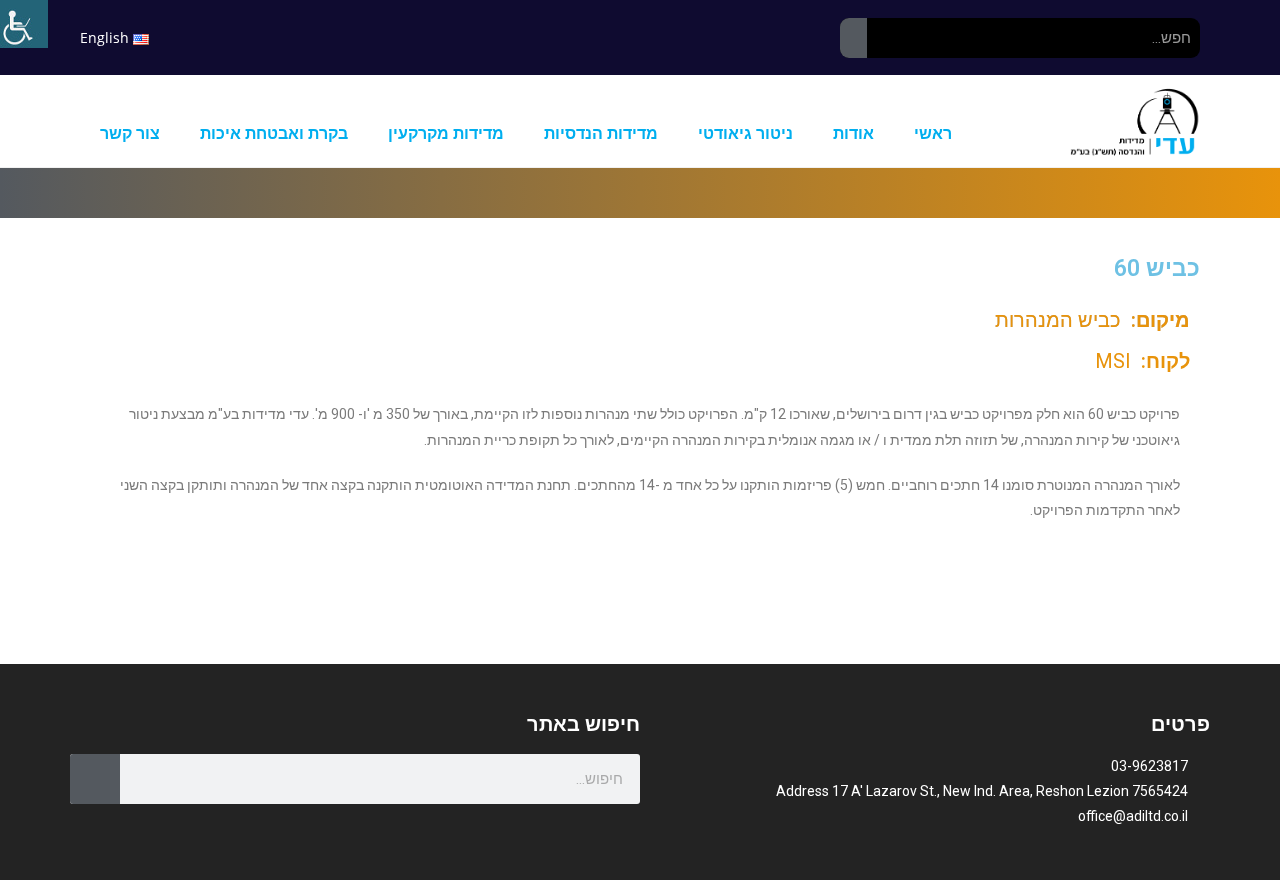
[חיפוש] (853, 38)
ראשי (933, 133)
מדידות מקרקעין (446, 133)
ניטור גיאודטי (745, 133)
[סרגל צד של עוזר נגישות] (24, 24)
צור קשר (130, 133)
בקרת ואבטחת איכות (274, 133)
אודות (853, 133)
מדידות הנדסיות (601, 133)
